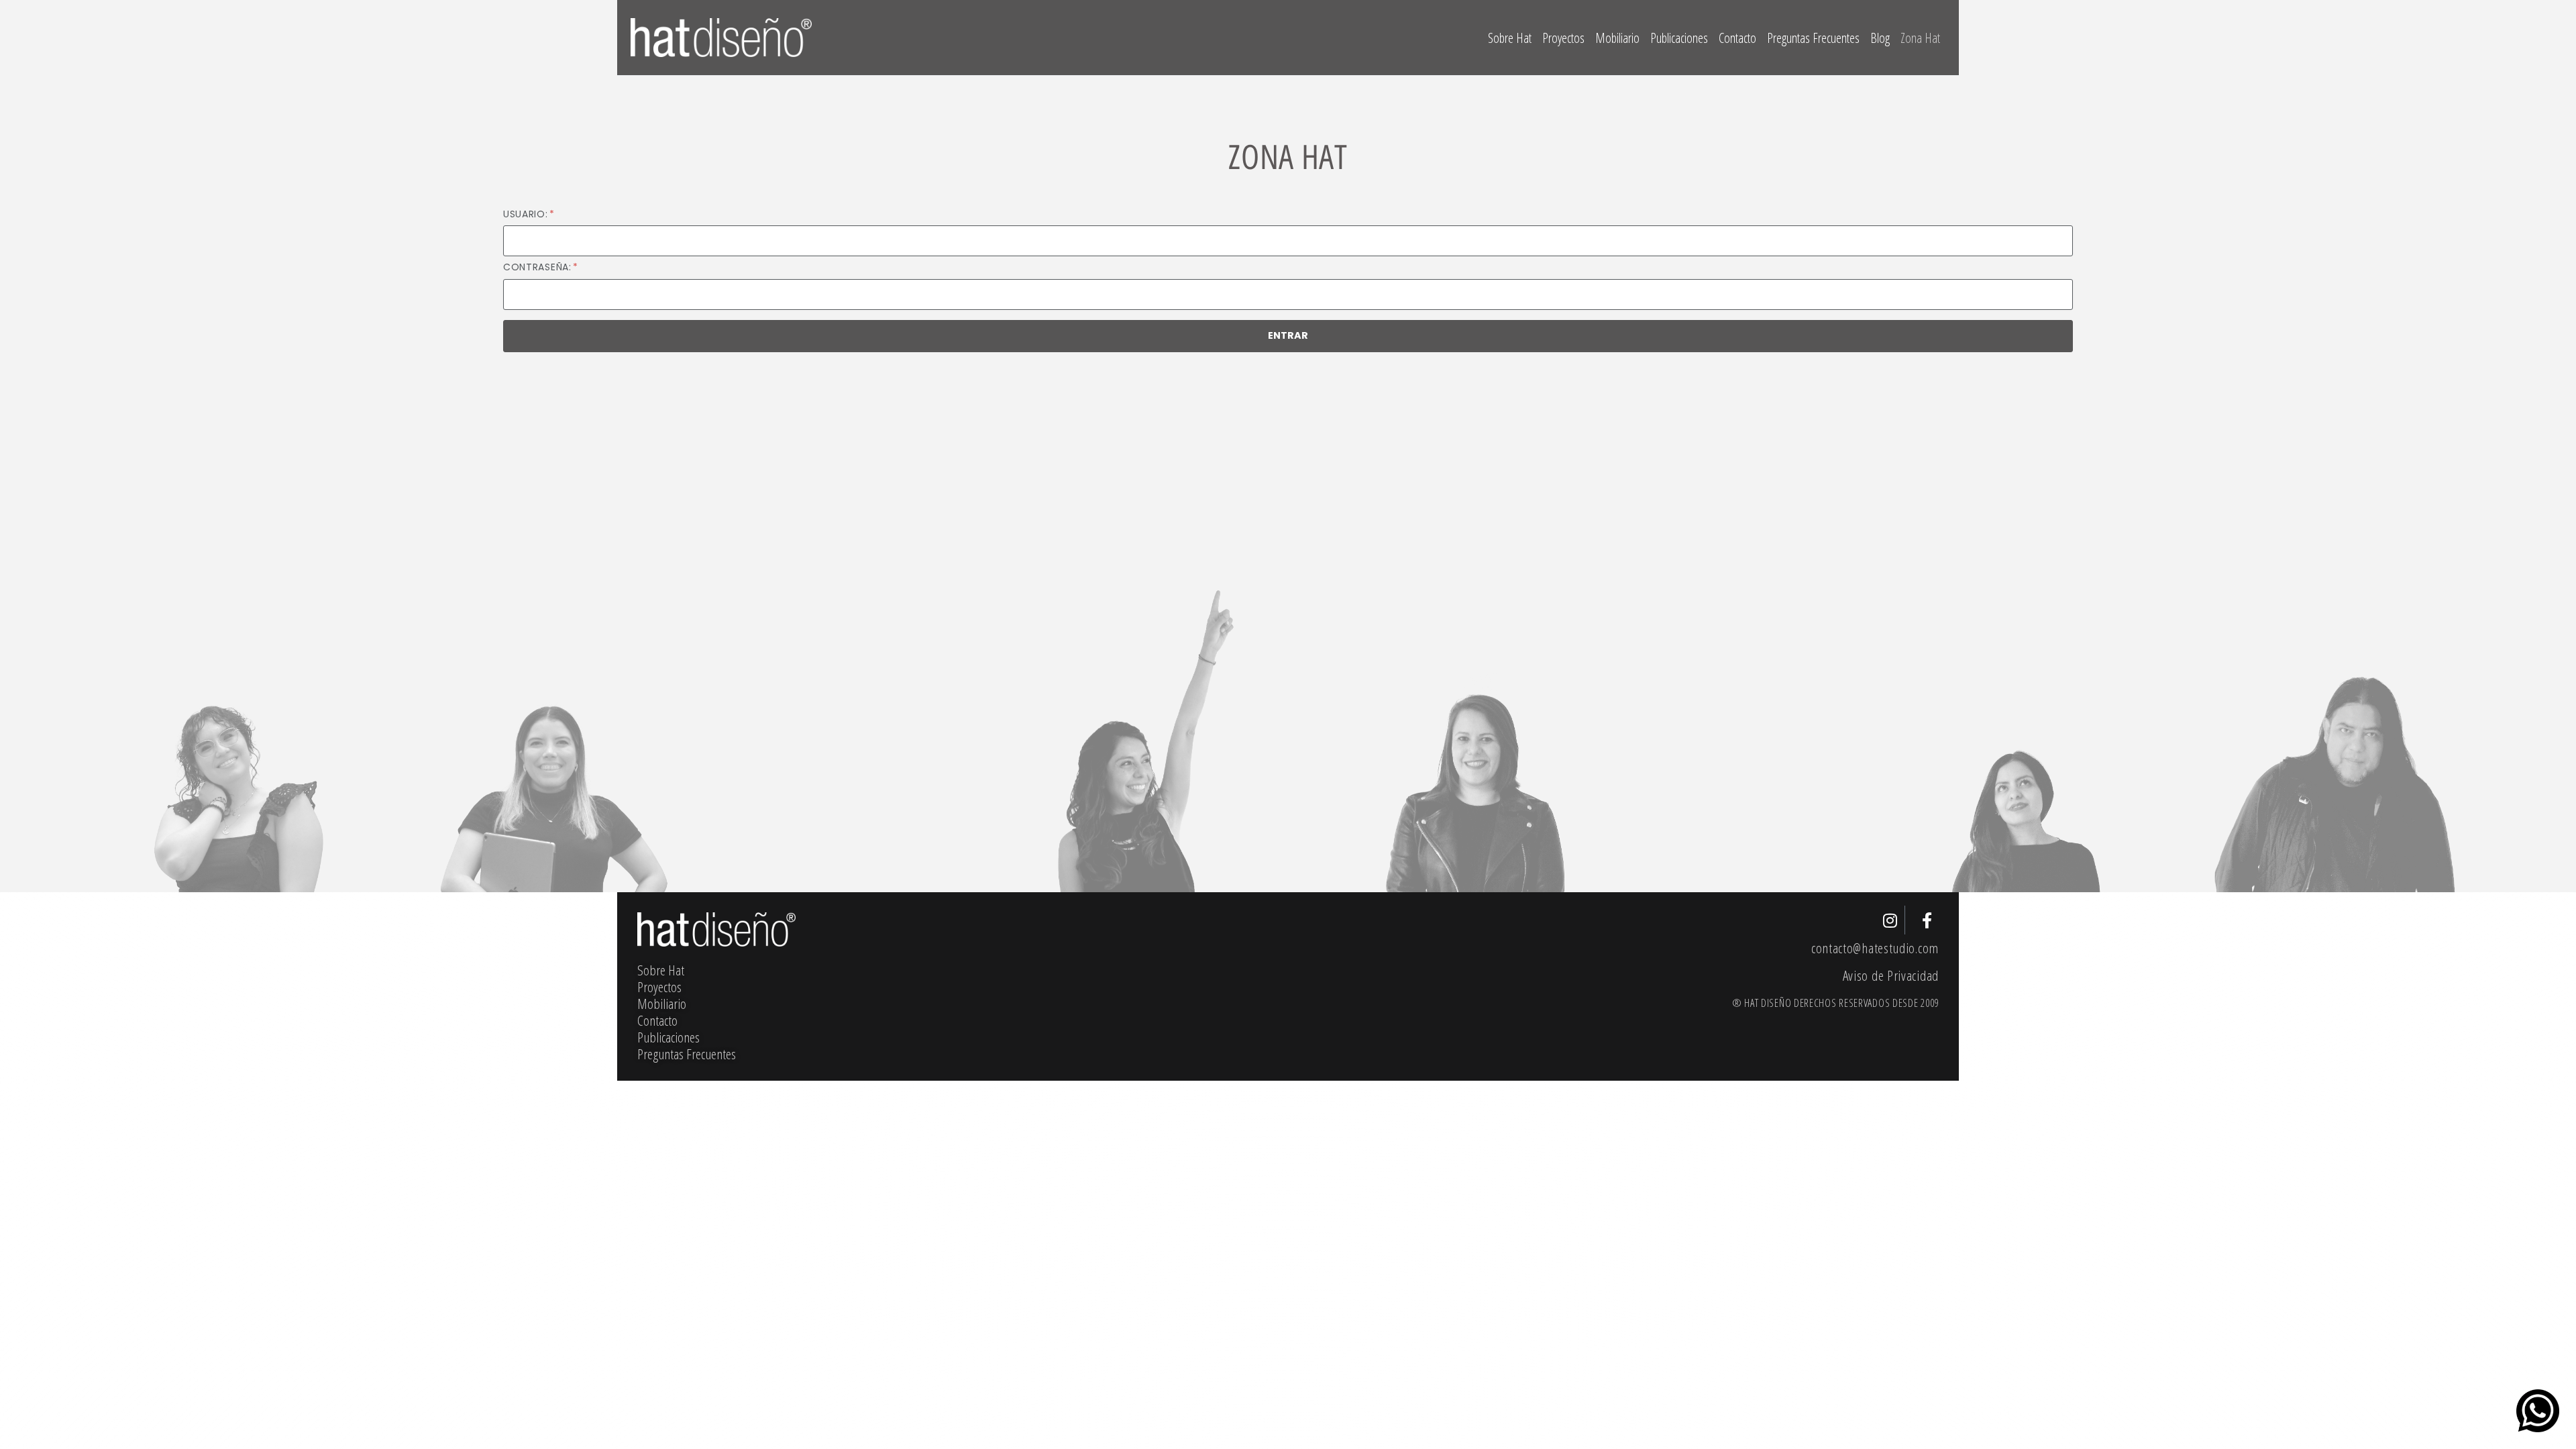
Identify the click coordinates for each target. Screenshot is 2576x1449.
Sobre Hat (1510, 38)
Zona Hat (1920, 38)
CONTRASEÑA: (539, 267)
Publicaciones (1679, 38)
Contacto (1737, 38)
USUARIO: (527, 214)
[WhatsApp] (2538, 1411)
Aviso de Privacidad (1891, 975)
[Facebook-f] (1927, 920)
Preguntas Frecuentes (1813, 38)
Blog (1880, 38)
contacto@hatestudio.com (1875, 948)
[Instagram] (1891, 920)
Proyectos (1563, 38)
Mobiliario (1617, 38)
